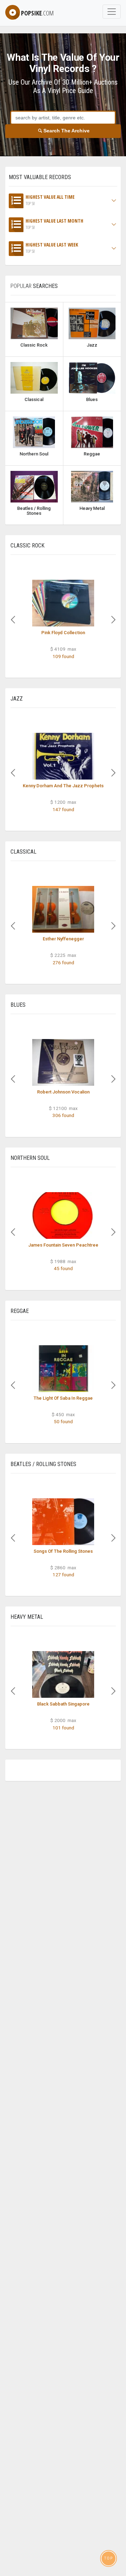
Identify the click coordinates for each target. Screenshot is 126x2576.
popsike (37, 13)
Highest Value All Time (50, 200)
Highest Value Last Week (52, 248)
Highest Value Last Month (54, 224)
